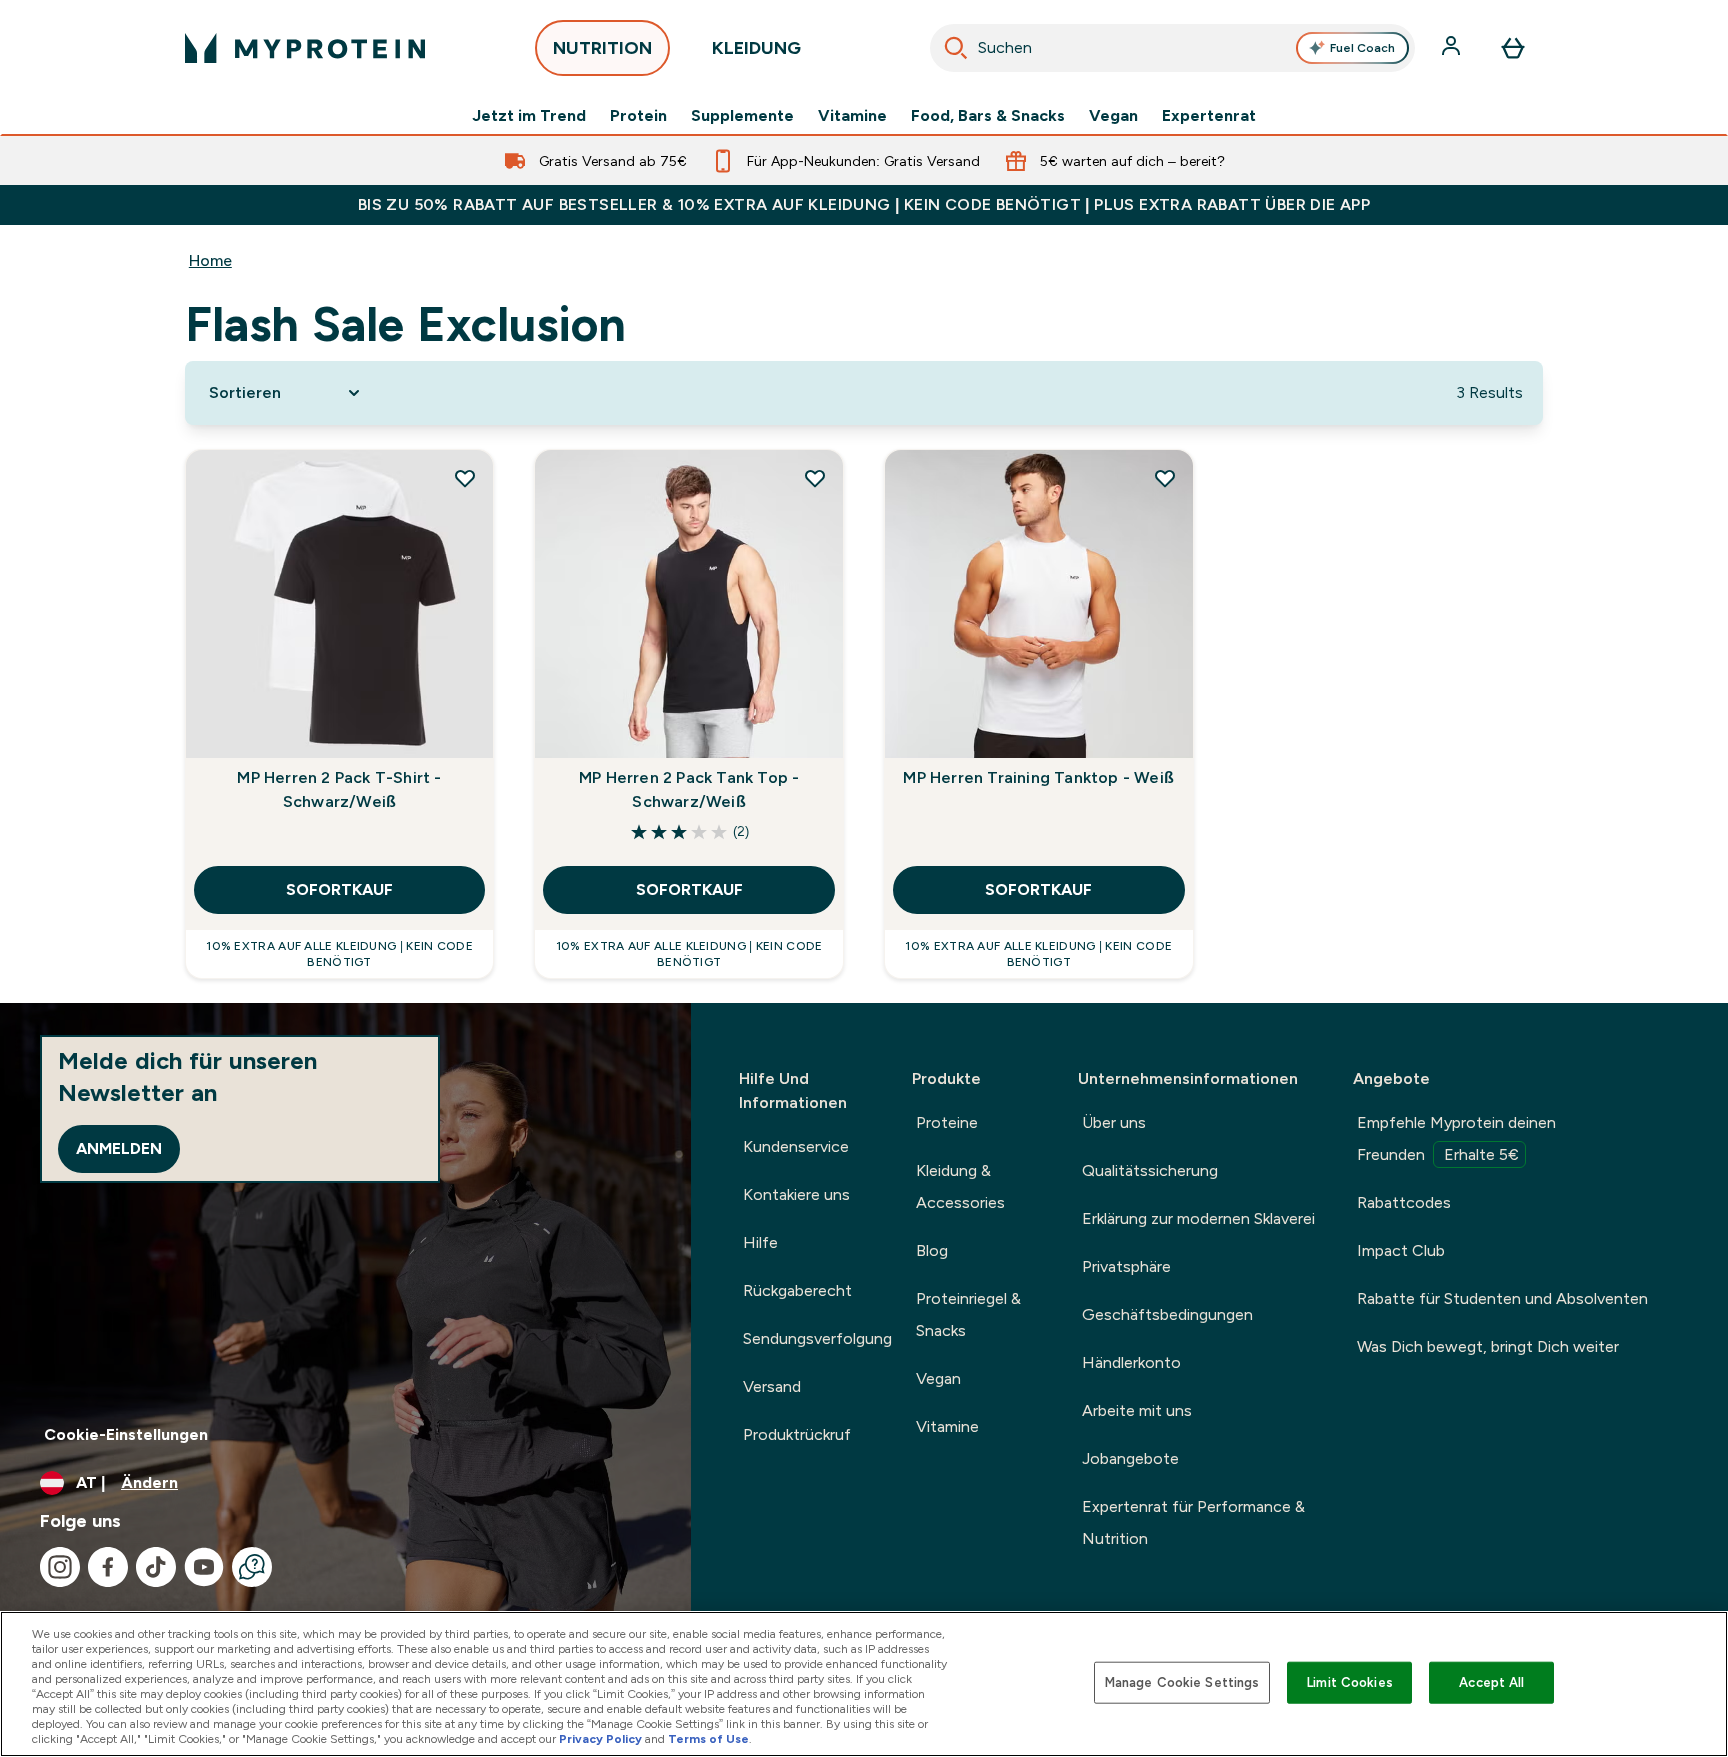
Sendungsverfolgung (817, 1338)
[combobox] (1172, 48)
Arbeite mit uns (1137, 1410)
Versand (772, 1386)
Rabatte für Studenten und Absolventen (1502, 1298)
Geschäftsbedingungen (1167, 1314)
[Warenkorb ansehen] (1513, 48)
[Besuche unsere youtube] (204, 1567)
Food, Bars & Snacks (988, 116)
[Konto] (1453, 48)
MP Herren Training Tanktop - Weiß (1038, 777)
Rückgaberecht (797, 1290)
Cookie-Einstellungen (126, 1434)
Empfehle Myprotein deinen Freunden (1456, 1138)
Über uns (1114, 1122)
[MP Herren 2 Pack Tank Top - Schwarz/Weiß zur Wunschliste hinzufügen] (815, 478)
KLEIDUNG (756, 48)
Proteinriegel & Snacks (968, 1314)
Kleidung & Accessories (960, 1186)
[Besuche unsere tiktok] (156, 1567)
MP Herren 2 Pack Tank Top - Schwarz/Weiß (689, 789)
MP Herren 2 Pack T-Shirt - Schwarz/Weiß (339, 789)
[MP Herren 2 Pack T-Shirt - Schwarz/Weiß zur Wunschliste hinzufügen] (465, 478)
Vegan (1113, 116)
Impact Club (1401, 1250)
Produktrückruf (797, 1434)
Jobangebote (1130, 1458)
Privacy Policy (600, 1739)
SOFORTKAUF (339, 889)
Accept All (1491, 1682)
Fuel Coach (1362, 48)
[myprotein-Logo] (305, 48)
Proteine (947, 1122)
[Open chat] (252, 1567)
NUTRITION (602, 48)
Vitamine (852, 116)
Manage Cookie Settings (1182, 1682)
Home (210, 260)
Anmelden (119, 1148)
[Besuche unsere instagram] (60, 1567)
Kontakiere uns (796, 1194)
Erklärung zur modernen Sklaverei (1198, 1218)
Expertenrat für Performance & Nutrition (1193, 1522)
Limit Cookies (1350, 1682)
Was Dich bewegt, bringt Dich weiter (1488, 1346)
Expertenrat (1209, 116)
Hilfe (760, 1242)
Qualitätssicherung (1150, 1170)
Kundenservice (796, 1146)
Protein (638, 116)
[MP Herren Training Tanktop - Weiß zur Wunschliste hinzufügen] (1165, 478)
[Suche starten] (956, 48)
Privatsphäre (1126, 1266)
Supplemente (742, 116)
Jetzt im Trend (529, 116)
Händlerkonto (1131, 1362)
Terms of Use (708, 1739)
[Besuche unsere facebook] (108, 1567)
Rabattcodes (1404, 1202)
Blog (932, 1250)
